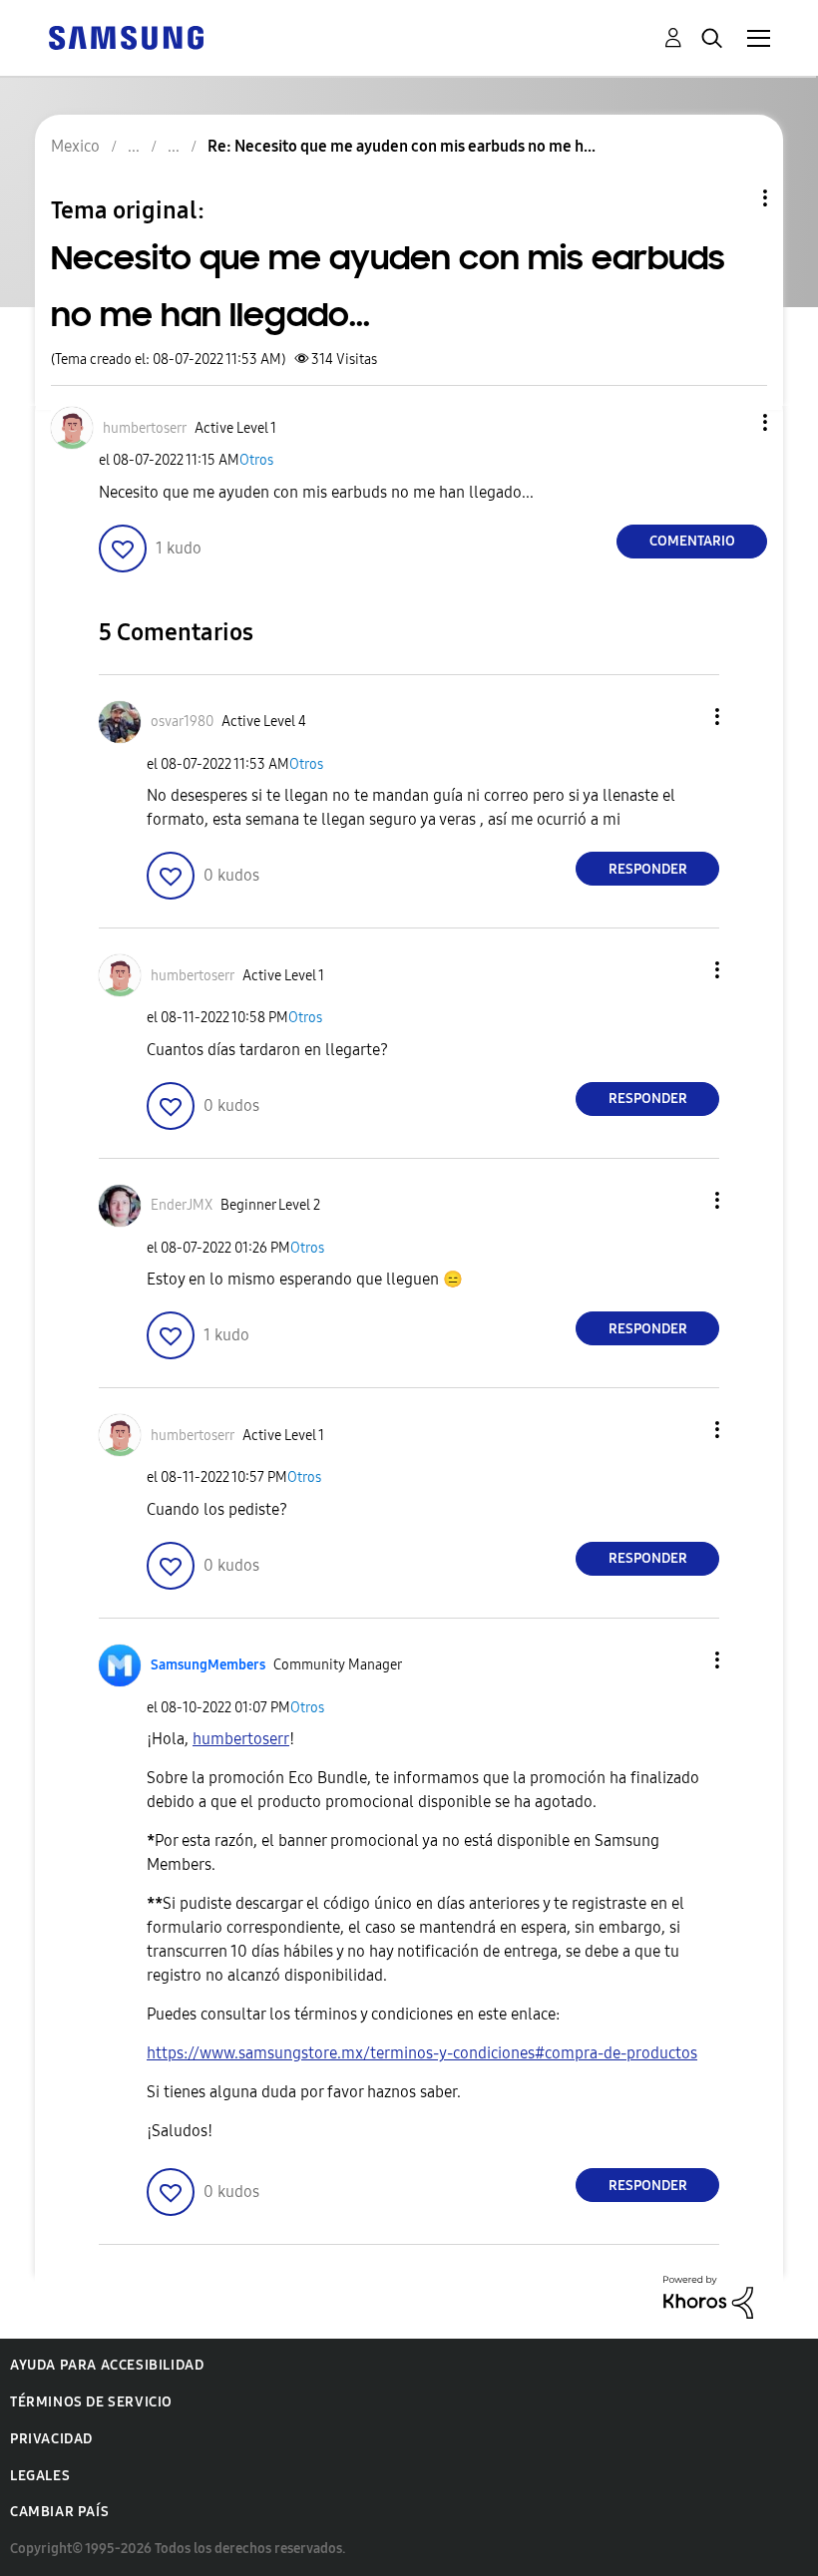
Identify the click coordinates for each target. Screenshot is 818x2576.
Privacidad (51, 2439)
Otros (256, 460)
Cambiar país (59, 2512)
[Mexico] (126, 36)
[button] (732, 422)
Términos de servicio (91, 2402)
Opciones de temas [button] (731, 198)
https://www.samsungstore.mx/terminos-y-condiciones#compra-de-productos (422, 2053)
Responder (648, 869)
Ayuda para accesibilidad (107, 2365)
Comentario (692, 541)
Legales (40, 2476)
